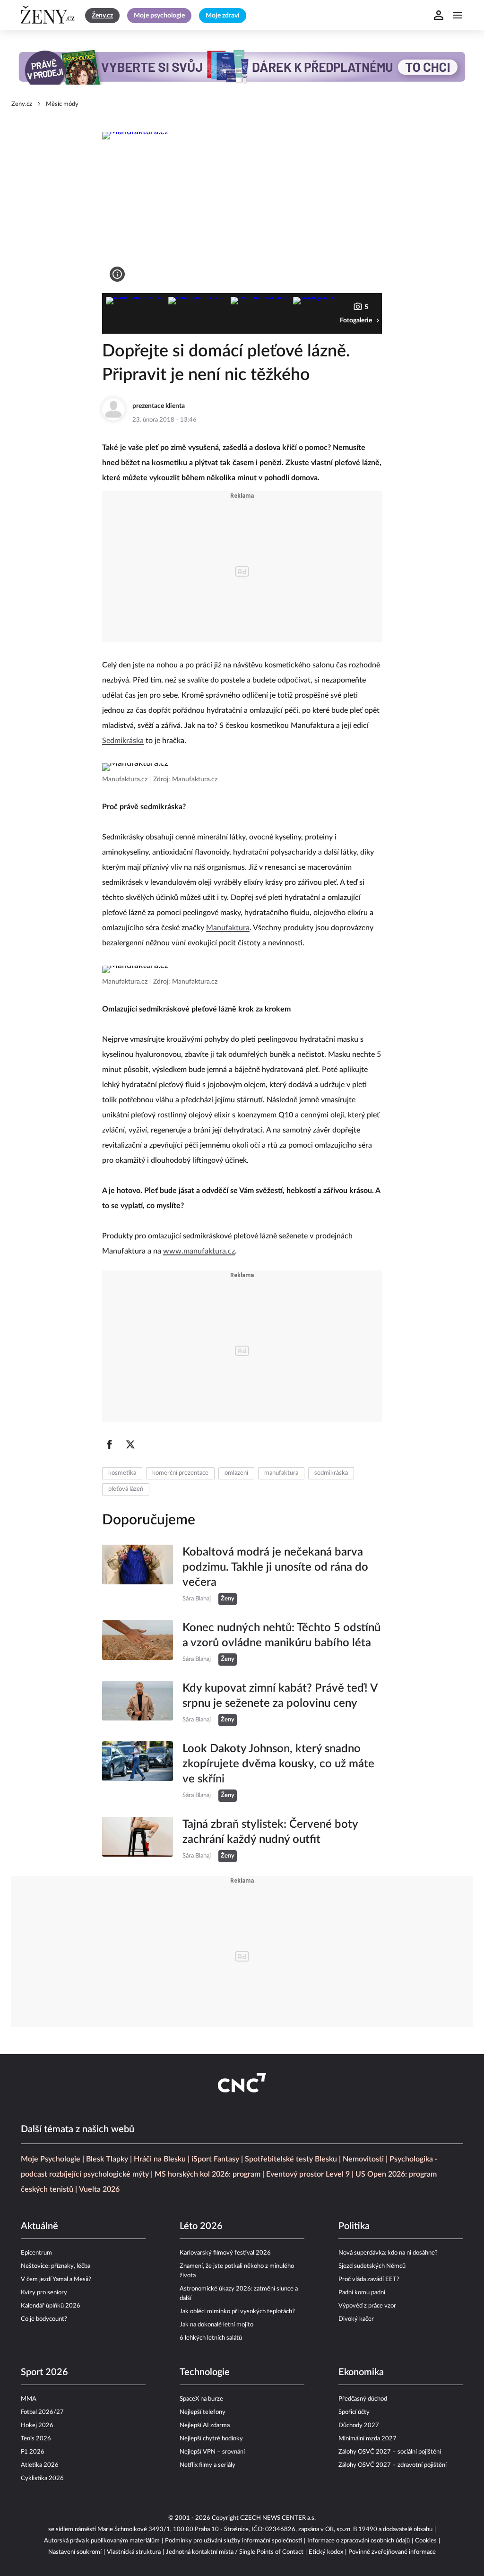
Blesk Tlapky (107, 2159)
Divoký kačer (356, 2319)
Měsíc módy (62, 104)
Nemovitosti (363, 2159)
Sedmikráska (123, 741)
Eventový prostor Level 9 (308, 2174)
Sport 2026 (44, 2372)
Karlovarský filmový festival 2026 (225, 2253)
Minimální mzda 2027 (367, 2439)
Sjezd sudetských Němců (372, 2266)
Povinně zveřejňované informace (392, 2552)
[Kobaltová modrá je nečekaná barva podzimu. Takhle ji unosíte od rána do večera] (138, 1575)
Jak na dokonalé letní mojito (216, 2325)
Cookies (426, 2541)
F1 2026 (33, 2452)
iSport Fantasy (215, 2159)
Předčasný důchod (363, 2399)
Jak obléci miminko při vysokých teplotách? (237, 2312)
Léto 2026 (201, 2226)
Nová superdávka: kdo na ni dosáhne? (388, 2253)
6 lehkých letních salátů (211, 2338)
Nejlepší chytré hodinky (211, 2439)
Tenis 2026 (36, 2439)
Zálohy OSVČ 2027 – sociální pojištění (390, 2452)
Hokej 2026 (37, 2425)
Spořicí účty (354, 2412)
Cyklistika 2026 (42, 2478)
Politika (354, 2226)
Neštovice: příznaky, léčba (56, 2266)
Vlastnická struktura (134, 2552)
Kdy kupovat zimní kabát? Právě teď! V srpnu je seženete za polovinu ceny (280, 1696)
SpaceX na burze (201, 2399)
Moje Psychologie (51, 2159)
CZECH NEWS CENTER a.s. (278, 2518)
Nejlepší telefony (203, 2412)
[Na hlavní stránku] (49, 15)
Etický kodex (326, 2552)
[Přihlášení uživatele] (439, 15)
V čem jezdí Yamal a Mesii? (56, 2279)
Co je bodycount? (44, 2319)
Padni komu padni (362, 2293)
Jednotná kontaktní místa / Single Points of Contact (235, 2552)
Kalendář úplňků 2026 (51, 2306)
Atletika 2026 (40, 2465)
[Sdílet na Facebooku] (110, 1444)
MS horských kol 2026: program (207, 2174)
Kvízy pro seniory (44, 2293)
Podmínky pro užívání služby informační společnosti (233, 2541)
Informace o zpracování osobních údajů (359, 2541)
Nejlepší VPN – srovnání (212, 2452)
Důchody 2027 (359, 2425)
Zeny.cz (22, 104)
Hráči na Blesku (160, 2159)
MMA (29, 2399)
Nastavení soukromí (75, 2552)
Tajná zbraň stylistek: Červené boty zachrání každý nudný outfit (270, 1832)
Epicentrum (36, 2253)
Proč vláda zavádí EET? (369, 2279)
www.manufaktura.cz (199, 1251)
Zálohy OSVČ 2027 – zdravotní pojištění (393, 2465)
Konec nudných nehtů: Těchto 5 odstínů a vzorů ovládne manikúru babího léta (281, 1635)
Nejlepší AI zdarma (205, 2425)
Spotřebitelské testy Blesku (291, 2159)
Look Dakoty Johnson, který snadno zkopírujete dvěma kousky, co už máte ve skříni (278, 1764)
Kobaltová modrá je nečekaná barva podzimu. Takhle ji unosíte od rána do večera (275, 1567)
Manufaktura (228, 928)
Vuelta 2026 (99, 2189)
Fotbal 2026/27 (42, 2412)
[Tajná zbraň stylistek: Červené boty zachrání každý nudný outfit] (138, 1840)
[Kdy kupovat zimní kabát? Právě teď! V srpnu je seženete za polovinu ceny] (138, 1703)
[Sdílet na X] (130, 1444)
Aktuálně (39, 2226)
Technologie (205, 2372)
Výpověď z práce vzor (367, 2306)
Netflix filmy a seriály (207, 2465)
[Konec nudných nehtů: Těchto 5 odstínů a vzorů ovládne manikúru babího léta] (138, 1643)
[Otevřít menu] (458, 15)
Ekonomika (361, 2372)
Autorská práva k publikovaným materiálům (102, 2541)
